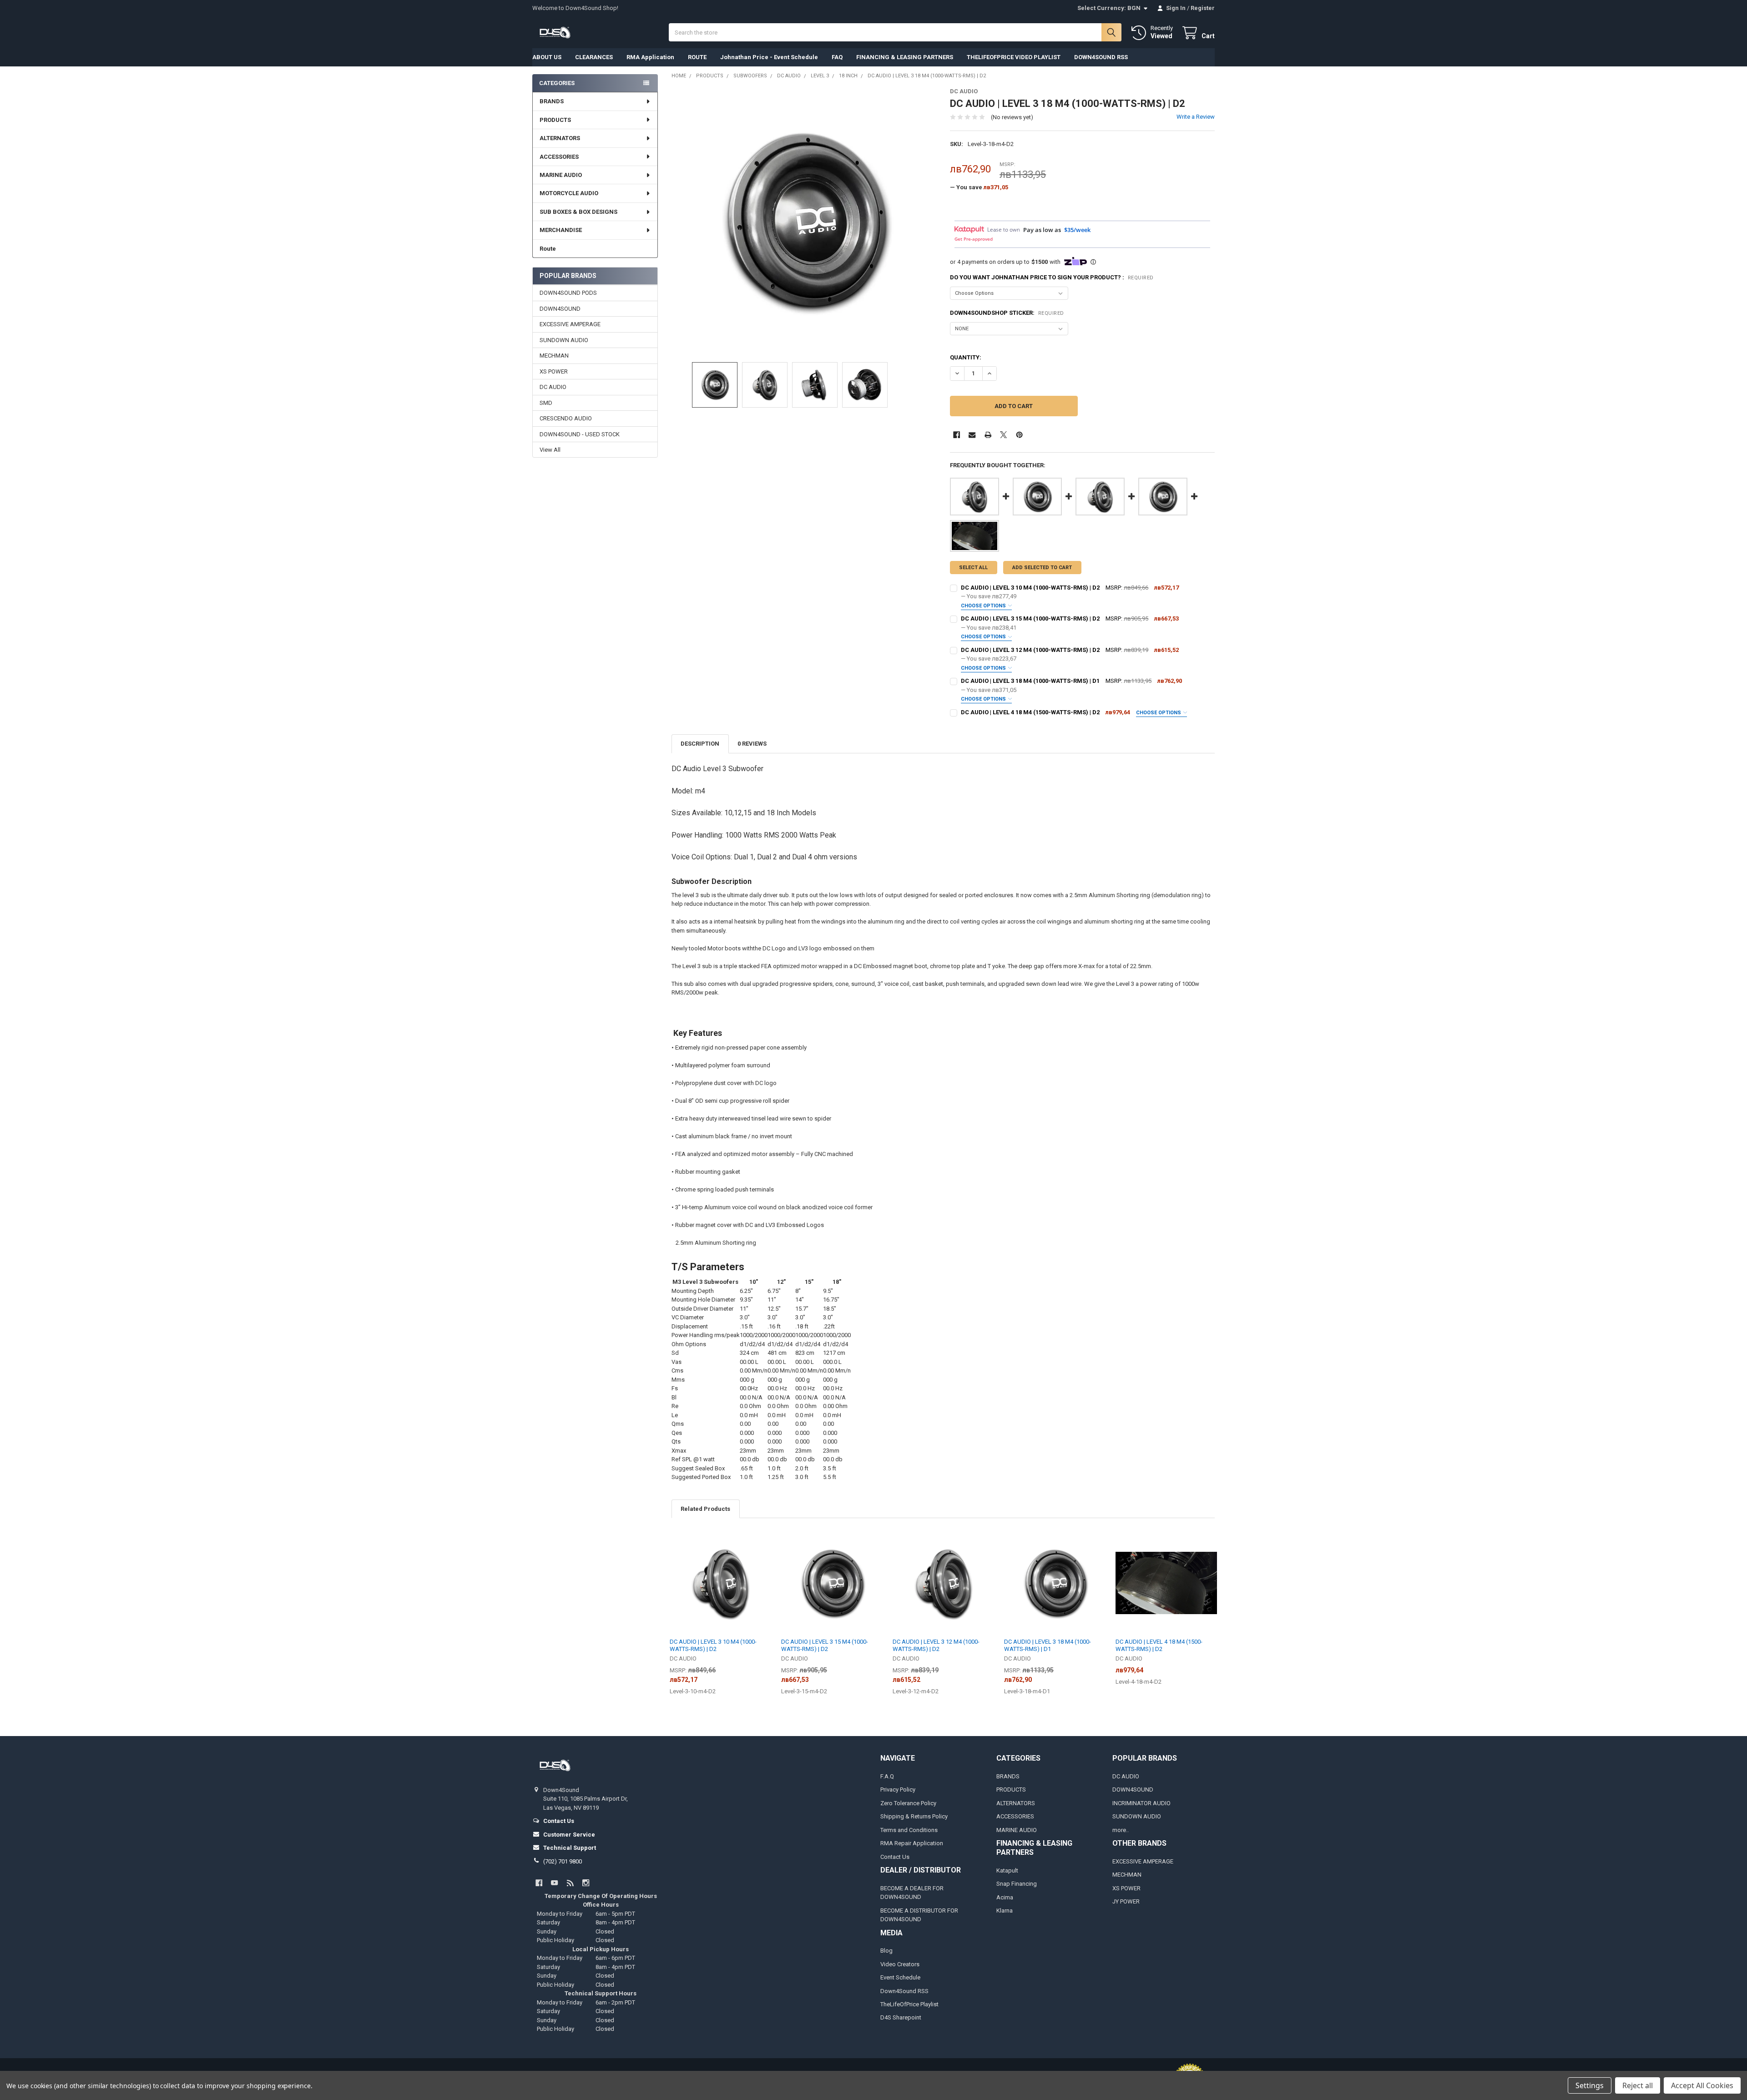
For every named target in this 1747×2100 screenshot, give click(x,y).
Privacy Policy (898, 1790)
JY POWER (1126, 1901)
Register (1203, 8)
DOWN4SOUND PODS (568, 293)
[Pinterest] (1019, 435)
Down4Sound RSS (904, 1991)
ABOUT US (547, 57)
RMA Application (650, 57)
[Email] (972, 435)
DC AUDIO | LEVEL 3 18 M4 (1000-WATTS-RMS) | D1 (1030, 681)
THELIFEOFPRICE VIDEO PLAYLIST (1014, 57)
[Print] (988, 435)
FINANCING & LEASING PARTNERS (905, 57)
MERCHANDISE (561, 230)
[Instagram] (586, 1883)
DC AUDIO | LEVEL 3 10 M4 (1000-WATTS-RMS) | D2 (1030, 588)
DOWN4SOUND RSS (1101, 57)
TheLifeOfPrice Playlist (909, 2004)
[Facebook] (957, 435)
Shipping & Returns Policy (914, 1816)
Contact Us (895, 1857)
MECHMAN (554, 356)
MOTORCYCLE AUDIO (569, 193)
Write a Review (1196, 117)
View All (550, 450)
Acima (1005, 1897)
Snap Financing (1017, 1884)
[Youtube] (554, 1883)
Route (548, 249)
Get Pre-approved (974, 239)
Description (700, 744)
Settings (1590, 2085)
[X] (1003, 435)
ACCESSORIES (559, 157)
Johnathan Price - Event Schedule (769, 57)
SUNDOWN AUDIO (564, 340)
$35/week (1077, 230)
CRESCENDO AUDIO (566, 418)
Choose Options (984, 606)
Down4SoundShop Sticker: (1007, 313)
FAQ (837, 57)
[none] (804, 220)
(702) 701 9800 (563, 1861)
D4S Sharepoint (901, 2017)
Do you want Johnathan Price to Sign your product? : (1052, 277)
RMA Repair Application (912, 1843)
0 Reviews (752, 744)
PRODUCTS (555, 120)
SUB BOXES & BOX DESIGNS (578, 212)
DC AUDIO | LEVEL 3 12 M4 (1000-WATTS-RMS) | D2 (1030, 650)
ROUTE (697, 57)
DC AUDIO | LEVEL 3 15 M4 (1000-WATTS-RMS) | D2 (1030, 618)
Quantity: (966, 357)
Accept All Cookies (1702, 2085)
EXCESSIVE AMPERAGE (570, 324)
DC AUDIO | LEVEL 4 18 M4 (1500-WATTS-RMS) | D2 (1030, 712)
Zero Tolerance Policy (908, 1803)
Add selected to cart (1042, 568)
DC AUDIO (553, 387)
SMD (546, 403)
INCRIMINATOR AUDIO (1141, 1803)
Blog (886, 1951)
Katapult (1007, 1870)
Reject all (1638, 2085)
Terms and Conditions (909, 1830)
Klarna (1005, 1911)
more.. (1121, 1830)
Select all (973, 568)
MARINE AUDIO (561, 175)
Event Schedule (900, 1977)
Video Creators (900, 1964)
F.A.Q (887, 1776)
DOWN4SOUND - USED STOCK (580, 434)
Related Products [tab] (705, 1509)
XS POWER (554, 371)
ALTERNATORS (560, 138)
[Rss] (570, 1883)
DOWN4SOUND (560, 309)
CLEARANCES (594, 57)
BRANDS (552, 101)
